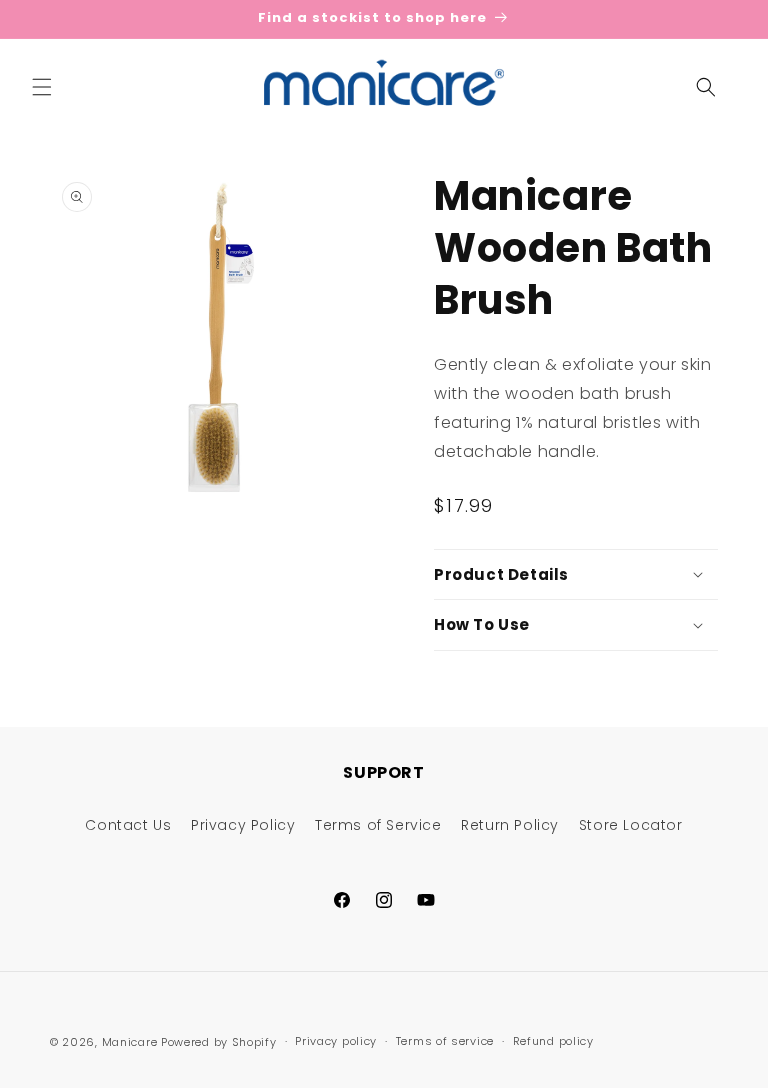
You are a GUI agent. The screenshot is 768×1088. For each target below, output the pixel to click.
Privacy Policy (243, 825)
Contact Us (128, 825)
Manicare (130, 1042)
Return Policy (510, 825)
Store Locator (631, 825)
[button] (42, 87)
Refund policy (553, 1041)
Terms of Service (378, 825)
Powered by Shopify (219, 1042)
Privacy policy (336, 1041)
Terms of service (445, 1041)
